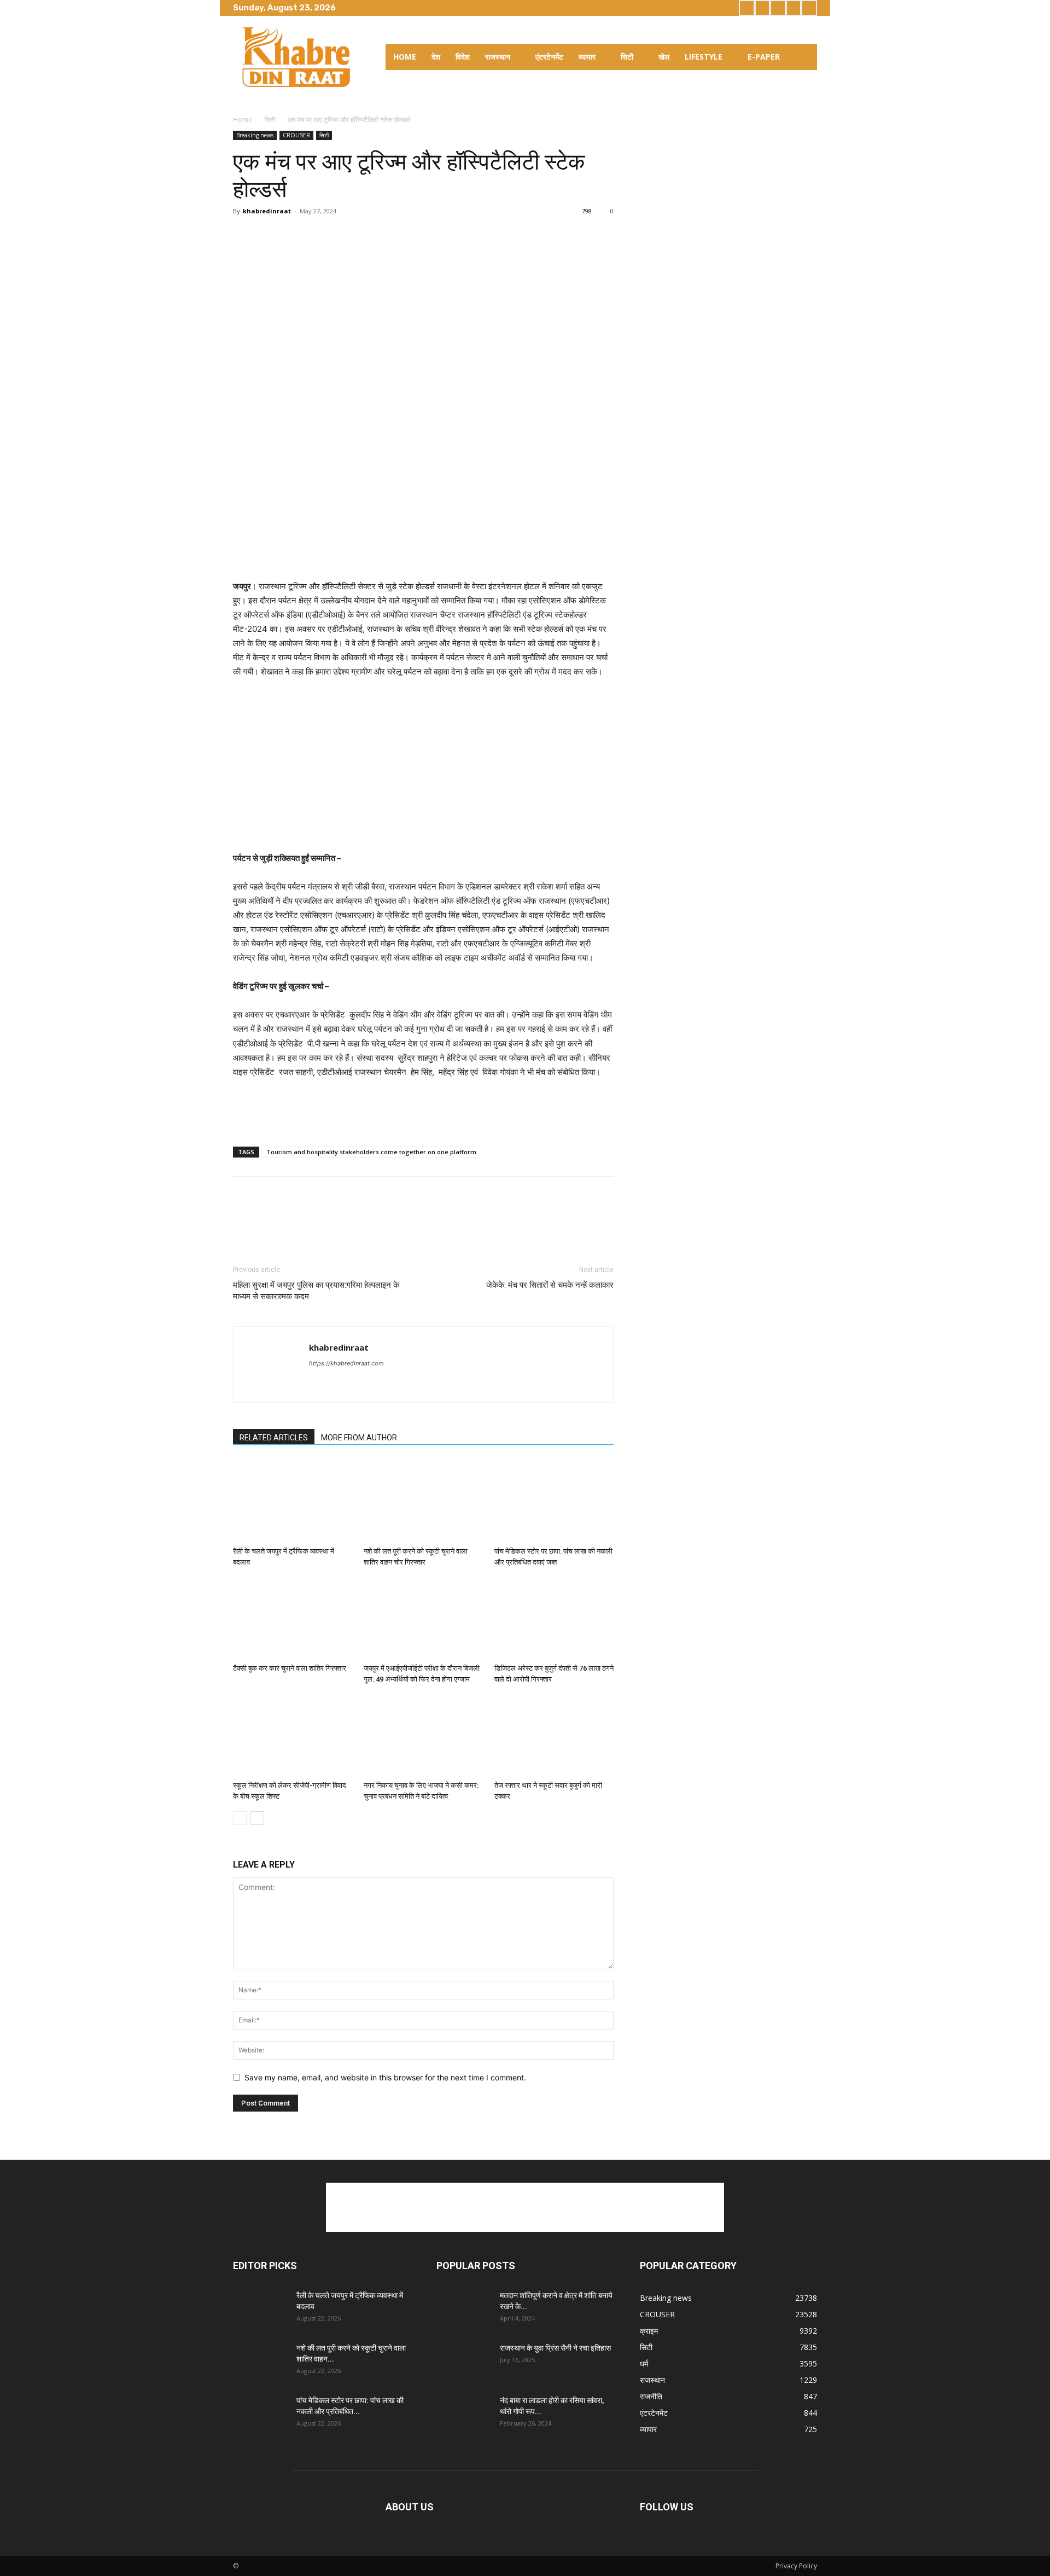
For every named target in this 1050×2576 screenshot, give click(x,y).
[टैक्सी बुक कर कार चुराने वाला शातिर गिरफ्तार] (293, 1618)
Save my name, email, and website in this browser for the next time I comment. (385, 2077)
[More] (370, 236)
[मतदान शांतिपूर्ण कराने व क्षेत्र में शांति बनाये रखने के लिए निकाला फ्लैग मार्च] (464, 2309)
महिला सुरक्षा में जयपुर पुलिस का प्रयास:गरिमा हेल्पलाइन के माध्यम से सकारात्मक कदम (316, 1291)
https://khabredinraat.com (346, 1363)
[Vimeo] (794, 8)
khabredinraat (267, 211)
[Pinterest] (294, 236)
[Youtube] (809, 8)
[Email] (345, 236)
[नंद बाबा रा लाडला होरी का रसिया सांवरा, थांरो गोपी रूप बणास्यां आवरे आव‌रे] (464, 2414)
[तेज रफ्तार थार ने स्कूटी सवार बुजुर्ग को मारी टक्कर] (554, 1735)
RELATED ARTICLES (274, 1438)
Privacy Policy (796, 2566)
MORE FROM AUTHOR (359, 1438)
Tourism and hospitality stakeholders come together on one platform (371, 1152)
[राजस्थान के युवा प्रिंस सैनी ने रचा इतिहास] (464, 2362)
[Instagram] (763, 8)
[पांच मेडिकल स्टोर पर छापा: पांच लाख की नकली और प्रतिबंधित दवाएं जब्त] (554, 1501)
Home (243, 120)
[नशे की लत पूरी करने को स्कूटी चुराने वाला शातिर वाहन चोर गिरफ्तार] (423, 1501)
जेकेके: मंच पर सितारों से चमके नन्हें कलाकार (550, 1285)
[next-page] (257, 1818)
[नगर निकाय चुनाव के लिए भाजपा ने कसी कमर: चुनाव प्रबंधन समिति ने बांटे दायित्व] (423, 1735)
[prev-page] (240, 1818)
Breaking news (255, 135)
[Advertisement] (423, 551)
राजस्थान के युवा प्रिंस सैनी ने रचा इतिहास (555, 2348)
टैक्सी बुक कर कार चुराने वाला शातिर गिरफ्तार (290, 1668)
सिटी (270, 120)
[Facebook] (747, 8)
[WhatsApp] (319, 236)
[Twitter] (778, 8)
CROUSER (296, 135)
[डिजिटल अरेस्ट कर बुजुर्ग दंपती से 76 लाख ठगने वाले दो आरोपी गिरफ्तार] (554, 1618)
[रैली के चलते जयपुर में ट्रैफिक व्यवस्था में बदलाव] (293, 1501)
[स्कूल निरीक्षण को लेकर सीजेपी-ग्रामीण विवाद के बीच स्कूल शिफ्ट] (293, 1735)
